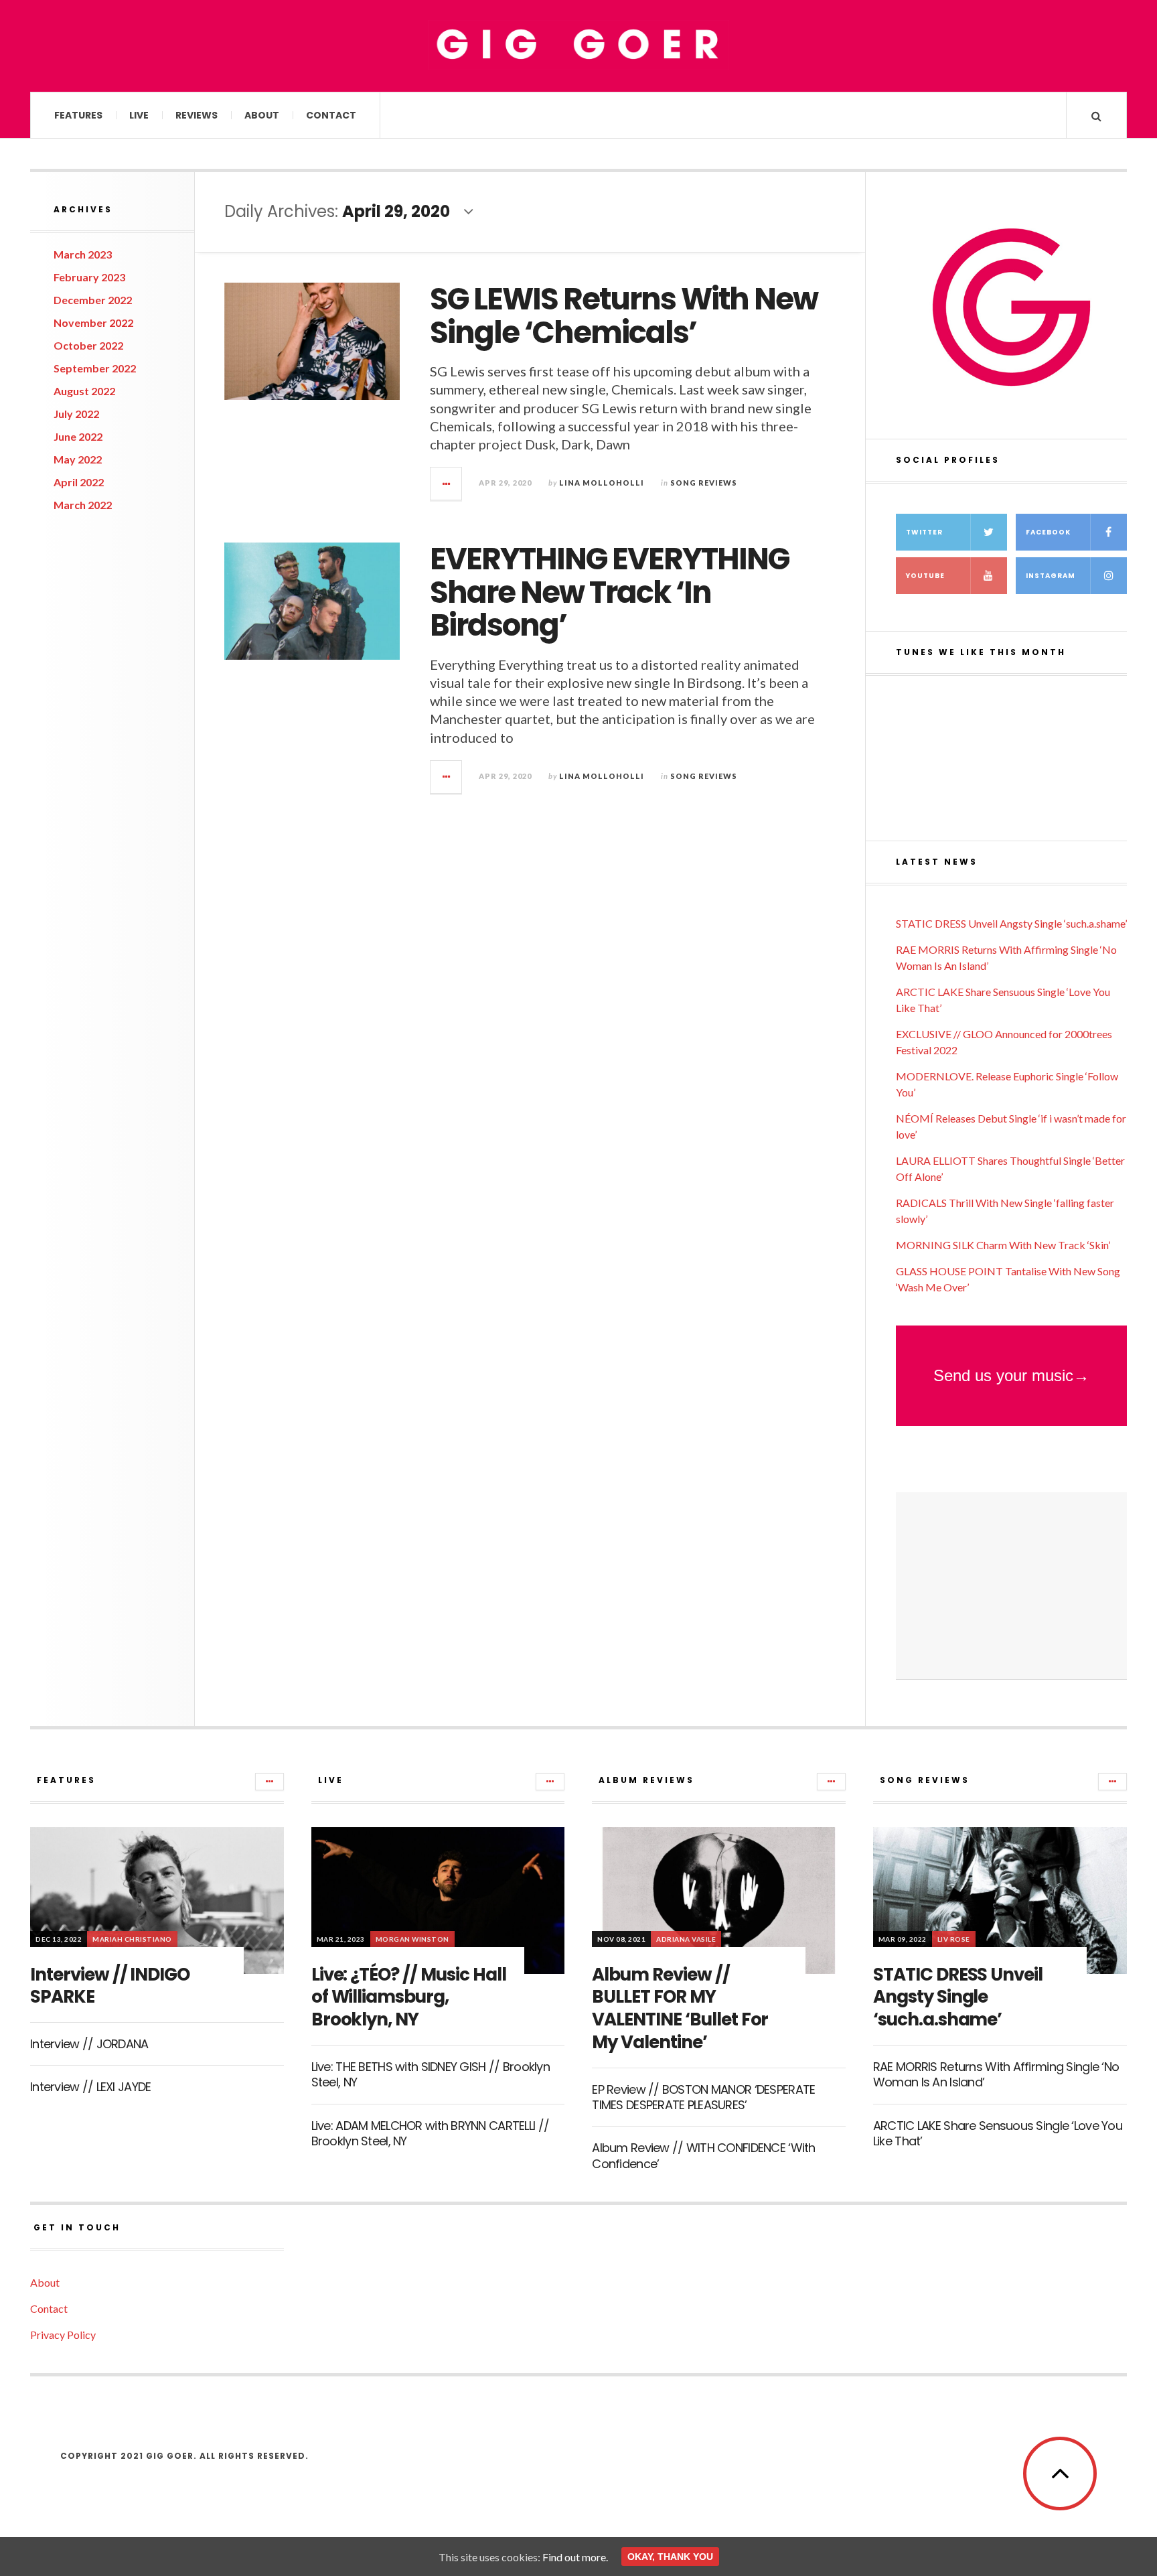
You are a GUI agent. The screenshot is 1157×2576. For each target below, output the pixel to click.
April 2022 (79, 482)
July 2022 (76, 414)
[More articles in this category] (269, 1782)
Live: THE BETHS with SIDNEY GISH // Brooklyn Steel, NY (431, 2074)
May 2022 (78, 459)
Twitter (924, 532)
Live (139, 115)
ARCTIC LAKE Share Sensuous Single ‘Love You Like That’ (998, 2133)
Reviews (197, 115)
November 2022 (93, 323)
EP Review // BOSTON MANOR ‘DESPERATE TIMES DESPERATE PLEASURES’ (703, 2097)
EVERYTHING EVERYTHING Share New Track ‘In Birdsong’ (609, 592)
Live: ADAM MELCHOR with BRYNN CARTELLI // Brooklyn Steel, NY (430, 2133)
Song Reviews (704, 483)
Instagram (1051, 576)
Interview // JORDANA (89, 2044)
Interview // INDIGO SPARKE (110, 1986)
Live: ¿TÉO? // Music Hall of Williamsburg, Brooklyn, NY (409, 1997)
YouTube (925, 576)
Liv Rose (954, 1939)
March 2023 (83, 254)
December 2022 (93, 300)
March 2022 (83, 505)
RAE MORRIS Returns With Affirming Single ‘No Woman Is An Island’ (996, 2074)
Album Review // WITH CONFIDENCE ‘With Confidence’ (703, 2155)
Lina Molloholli (602, 483)
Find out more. (575, 2557)
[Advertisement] (1011, 1586)
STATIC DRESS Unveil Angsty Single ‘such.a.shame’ (1011, 923)
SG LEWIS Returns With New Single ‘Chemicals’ (624, 316)
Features (78, 115)
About (262, 115)
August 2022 (84, 391)
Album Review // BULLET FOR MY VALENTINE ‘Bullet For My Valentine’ (680, 2008)
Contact (331, 115)
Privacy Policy (63, 2335)
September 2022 (95, 368)
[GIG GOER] (578, 45)
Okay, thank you (670, 2557)
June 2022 (78, 436)
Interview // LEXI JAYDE (90, 2087)
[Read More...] (447, 484)
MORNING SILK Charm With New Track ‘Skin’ (1003, 1245)
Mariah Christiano (132, 1939)
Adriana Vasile (686, 1939)
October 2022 (88, 345)
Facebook (1048, 532)
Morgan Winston (412, 1939)
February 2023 (89, 277)
